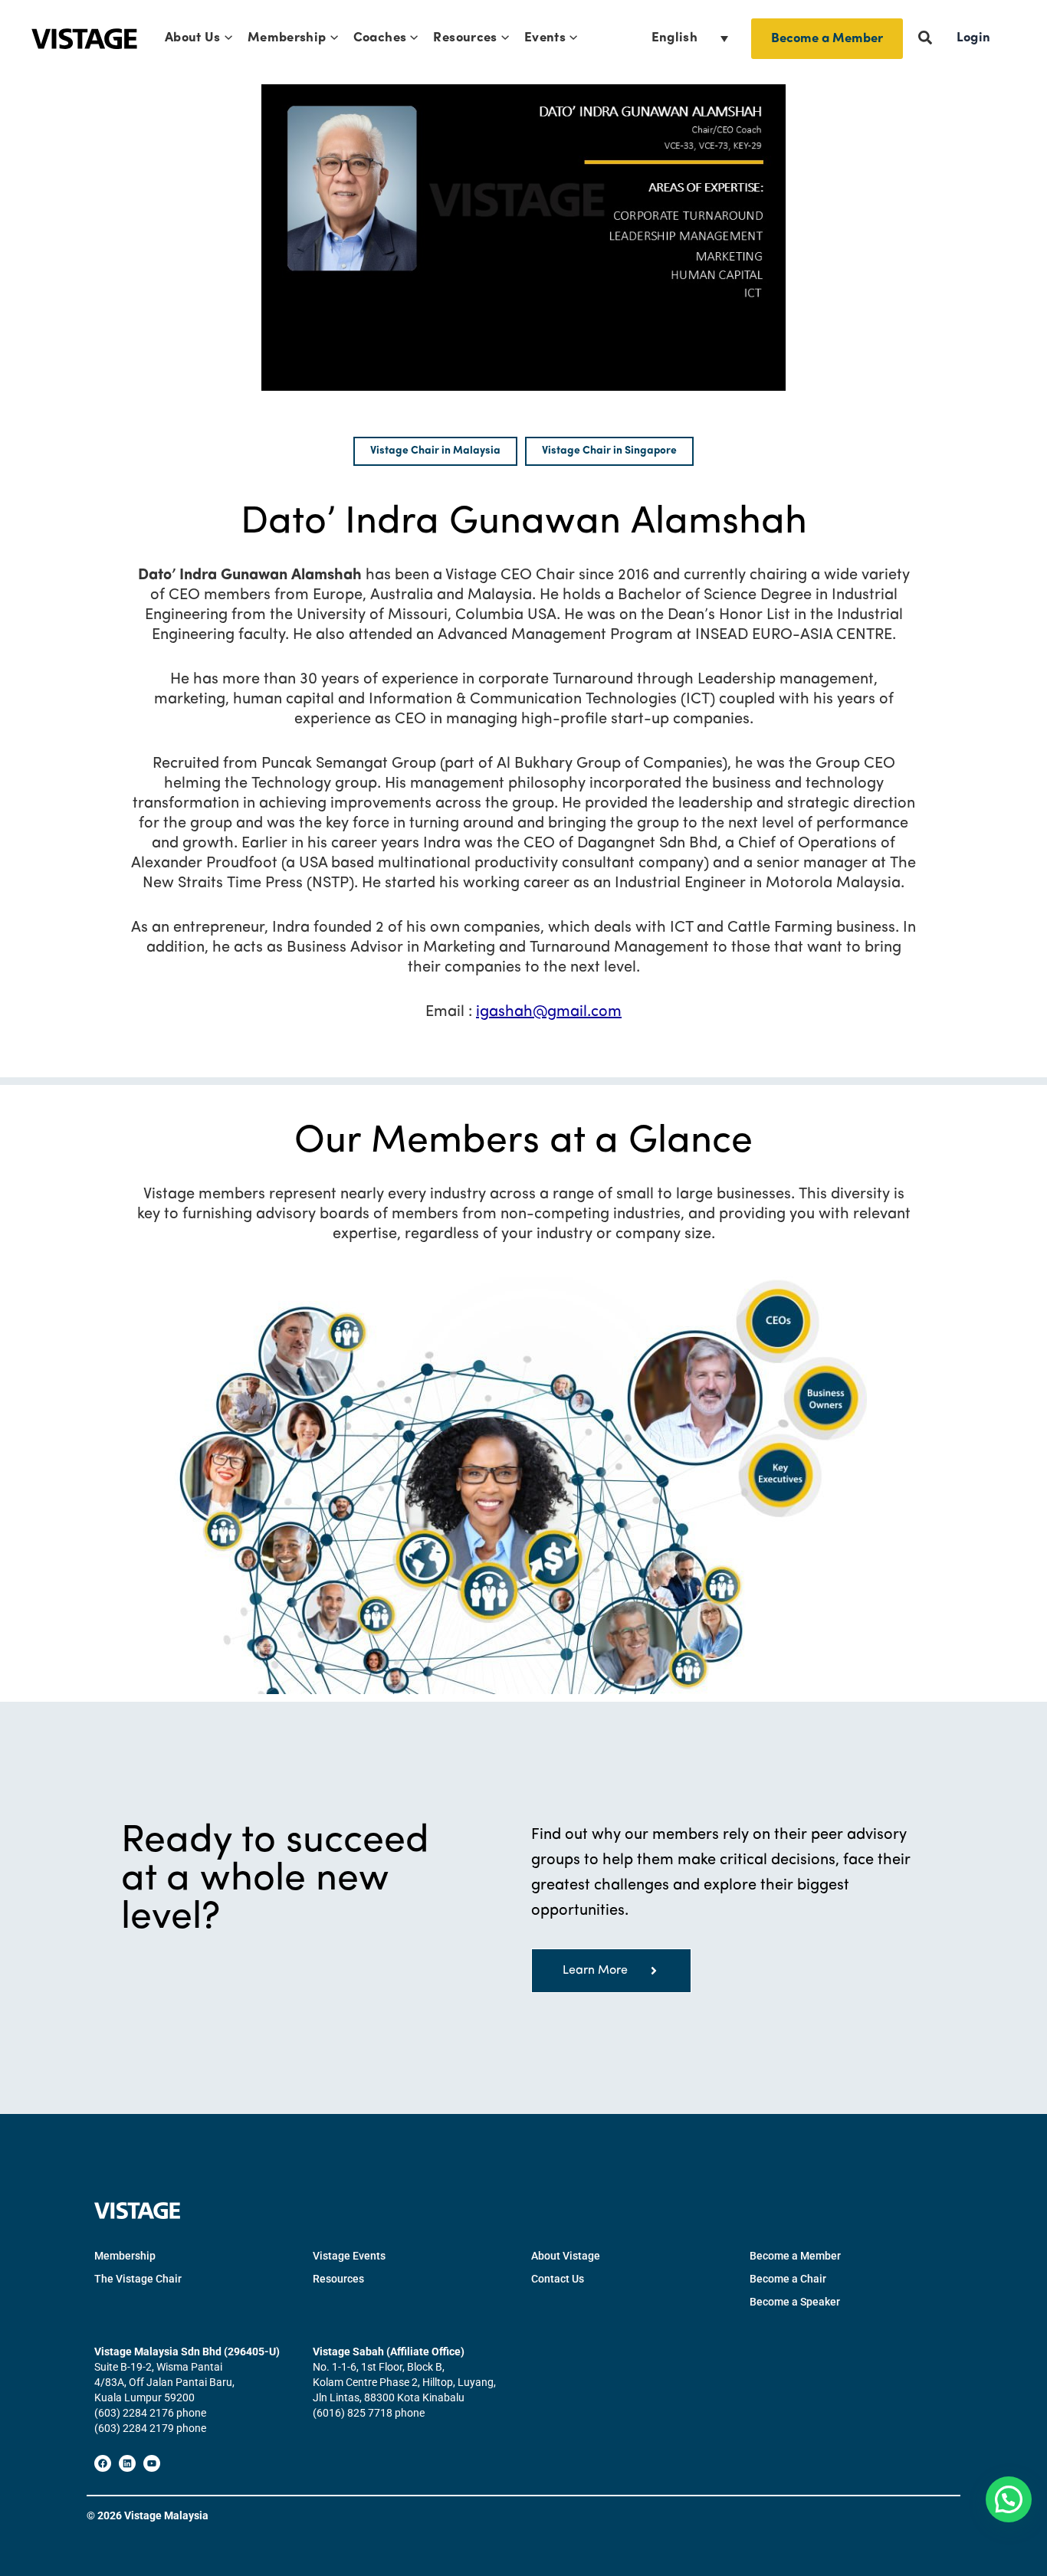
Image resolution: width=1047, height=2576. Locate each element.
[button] (226, 38)
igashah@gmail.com (549, 1012)
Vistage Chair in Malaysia (435, 451)
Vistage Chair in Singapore (609, 451)
